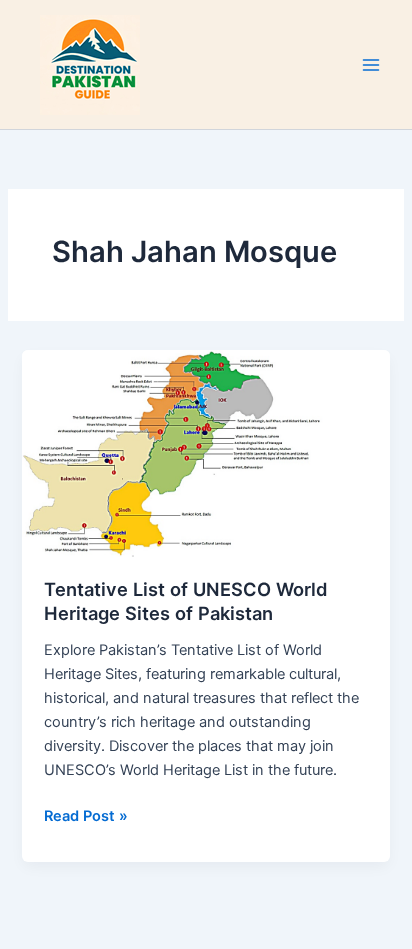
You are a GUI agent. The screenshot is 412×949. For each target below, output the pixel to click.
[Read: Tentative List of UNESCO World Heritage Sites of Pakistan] (205, 453)
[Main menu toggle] (371, 65)
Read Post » (86, 814)
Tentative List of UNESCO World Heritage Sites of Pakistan (186, 601)
